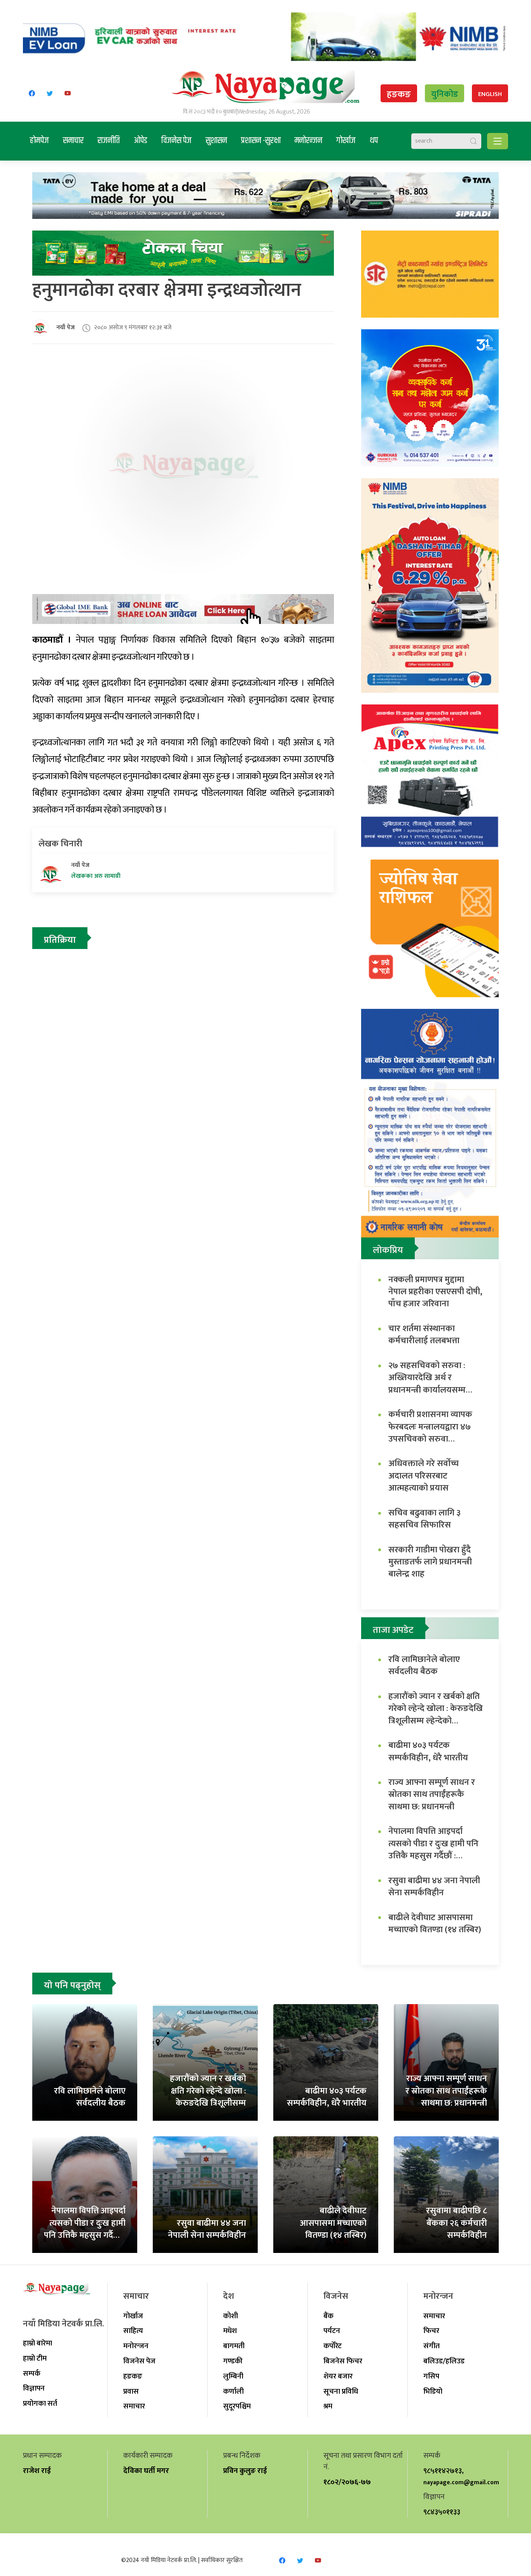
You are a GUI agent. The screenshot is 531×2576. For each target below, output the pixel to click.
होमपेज (39, 141)
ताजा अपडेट (393, 1630)
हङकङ (399, 94)
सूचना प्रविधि (341, 2391)
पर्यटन (332, 2331)
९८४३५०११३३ (442, 2512)
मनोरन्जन (308, 141)
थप (374, 141)
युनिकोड (445, 94)
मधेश (230, 2331)
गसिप (431, 2376)
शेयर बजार (338, 2376)
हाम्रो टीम (35, 2358)
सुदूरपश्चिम (237, 2406)
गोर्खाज (346, 141)
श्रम (328, 2406)
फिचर (431, 2331)
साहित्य (133, 2331)
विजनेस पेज (176, 141)
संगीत (431, 2346)
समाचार (73, 141)
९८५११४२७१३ (443, 2471)
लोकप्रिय (388, 1250)
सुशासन (216, 141)
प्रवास (131, 2391)
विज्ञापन (34, 2388)
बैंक (328, 2316)
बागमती (234, 2346)
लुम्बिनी (233, 2376)
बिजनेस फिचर (343, 2361)
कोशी (231, 2316)
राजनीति (109, 141)
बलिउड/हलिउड (444, 2361)
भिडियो (433, 2391)
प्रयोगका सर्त (40, 2403)
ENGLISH (490, 94)
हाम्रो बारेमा (38, 2343)
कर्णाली (233, 2391)
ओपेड (141, 141)
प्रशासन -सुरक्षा (261, 141)
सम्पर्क (32, 2373)
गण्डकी (233, 2361)
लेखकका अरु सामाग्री (96, 876)
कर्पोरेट (333, 2346)
